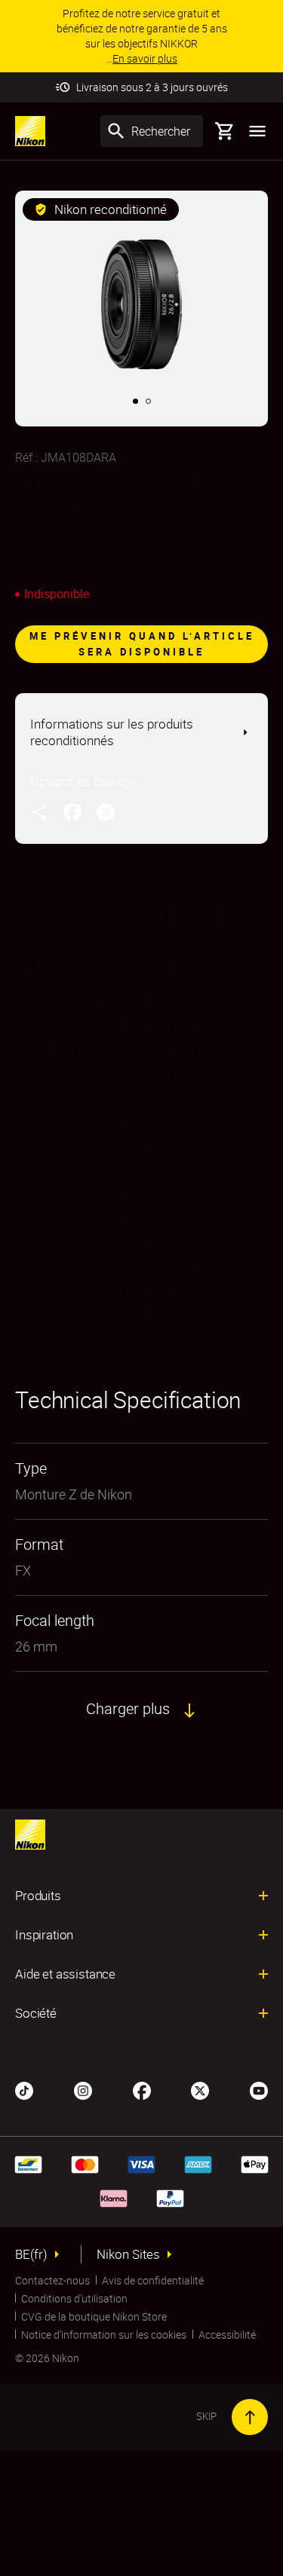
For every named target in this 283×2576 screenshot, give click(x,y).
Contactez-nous (52, 2280)
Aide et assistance (65, 1974)
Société (36, 2013)
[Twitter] (200, 2089)
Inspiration (44, 1935)
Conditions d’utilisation (74, 2298)
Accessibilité (227, 2335)
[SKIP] (250, 2417)
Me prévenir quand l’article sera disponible (142, 644)
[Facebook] (142, 2089)
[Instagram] (83, 2089)
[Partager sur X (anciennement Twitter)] (106, 811)
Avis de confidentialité (153, 2280)
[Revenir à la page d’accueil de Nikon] (30, 131)
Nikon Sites (128, 2254)
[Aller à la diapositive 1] (135, 401)
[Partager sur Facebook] (72, 811)
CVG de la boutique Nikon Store (94, 2316)
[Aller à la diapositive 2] (148, 401)
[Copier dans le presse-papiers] (39, 811)
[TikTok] (24, 2089)
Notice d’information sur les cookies (104, 2335)
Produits (38, 1896)
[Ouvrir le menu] (257, 131)
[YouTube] (259, 2089)
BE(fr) (31, 2254)
